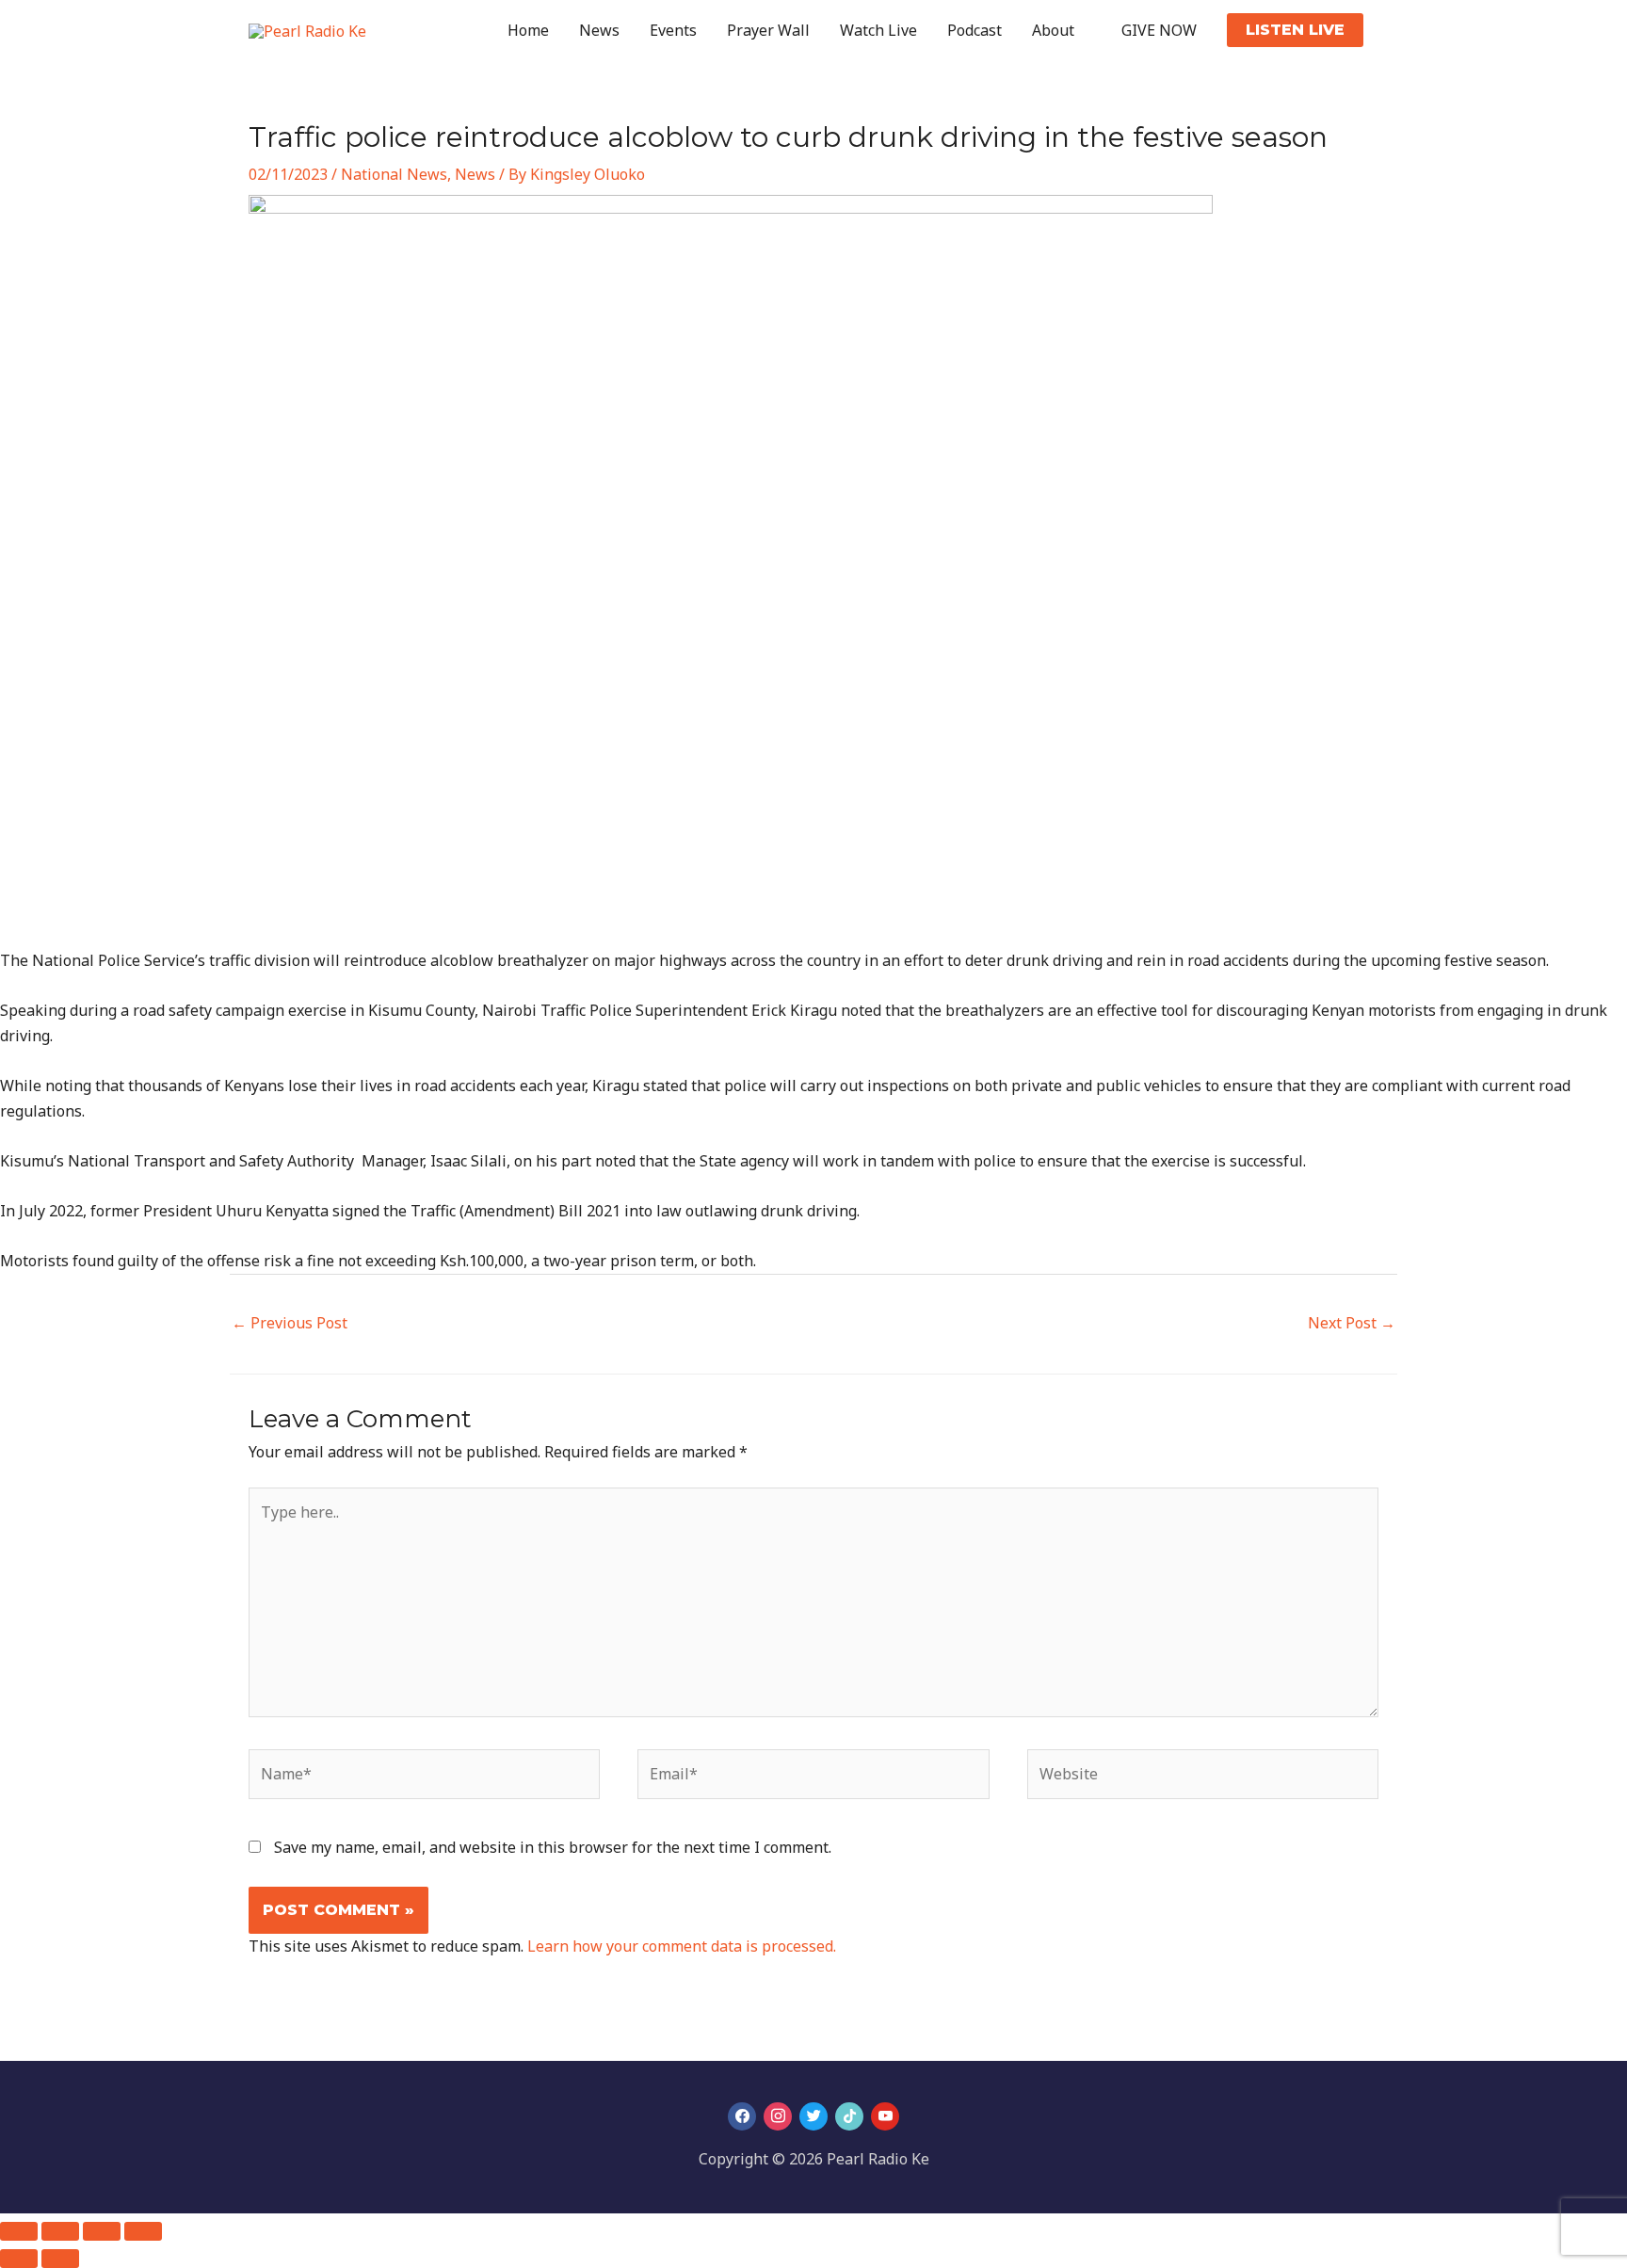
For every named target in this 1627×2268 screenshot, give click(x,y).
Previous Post (290, 1323)
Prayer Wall (768, 30)
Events (673, 30)
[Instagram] (778, 2116)
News (599, 30)
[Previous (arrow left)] (19, 2259)
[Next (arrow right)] (60, 2259)
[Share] (102, 2231)
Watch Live (878, 30)
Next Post (1352, 1323)
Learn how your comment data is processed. (682, 1946)
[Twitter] (813, 2116)
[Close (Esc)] (143, 2231)
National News (394, 174)
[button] (1295, 30)
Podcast (975, 30)
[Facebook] (742, 2116)
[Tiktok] (849, 2116)
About (1053, 30)
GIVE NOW (1159, 30)
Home (528, 30)
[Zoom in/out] (19, 2231)
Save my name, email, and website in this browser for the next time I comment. (553, 1847)
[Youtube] (885, 2116)
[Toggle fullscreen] (60, 2231)
